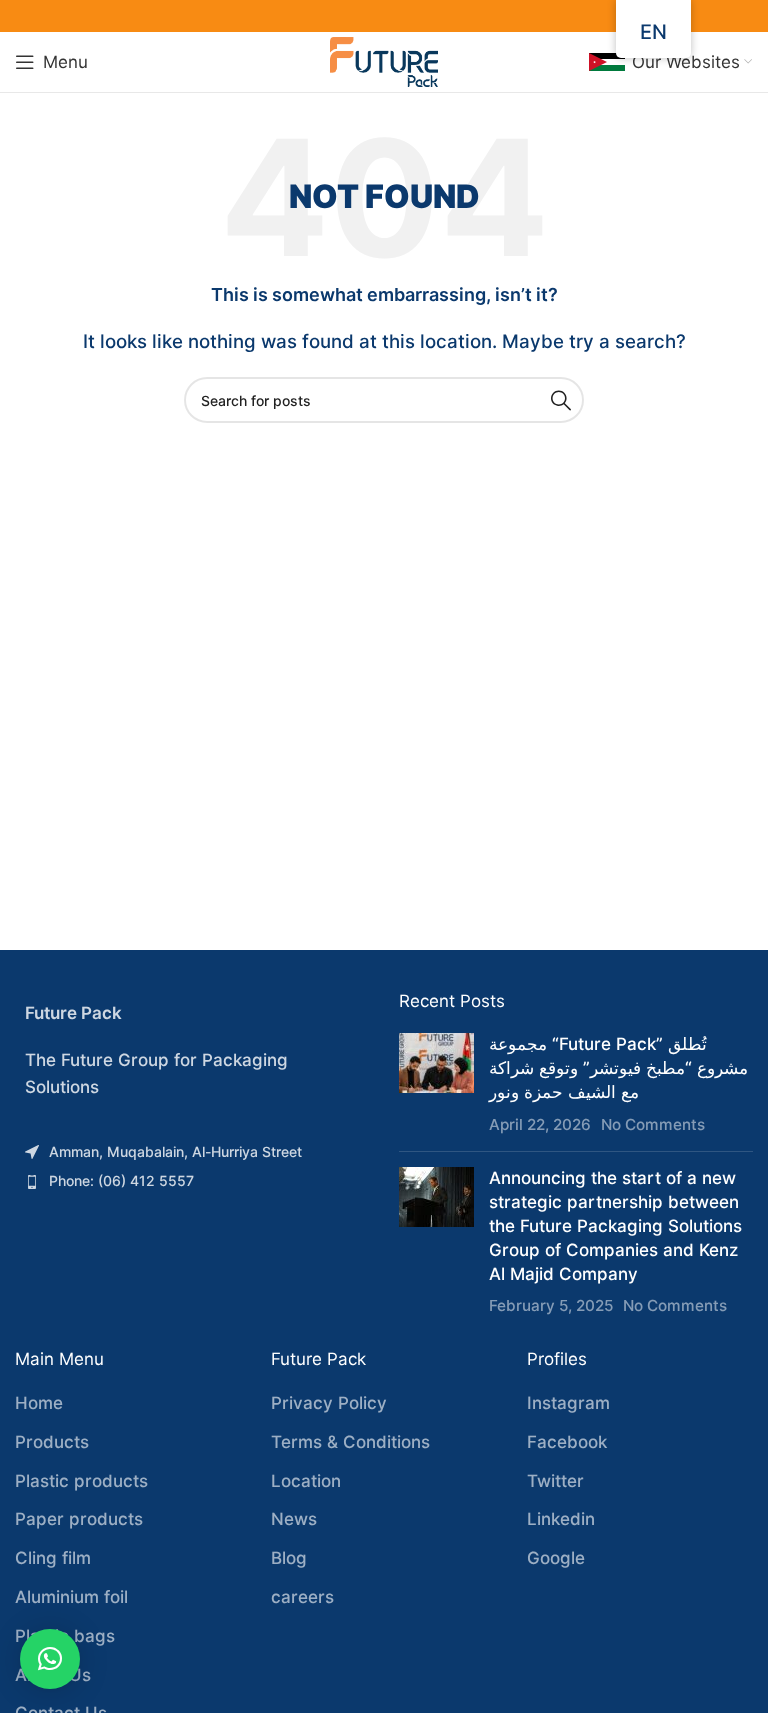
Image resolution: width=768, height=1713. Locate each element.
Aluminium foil (71, 1597)
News (294, 1519)
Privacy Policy (329, 1403)
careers (302, 1597)
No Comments (653, 1124)
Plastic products (81, 1481)
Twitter (555, 1481)
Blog (289, 1558)
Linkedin (561, 1519)
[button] (50, 1659)
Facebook (567, 1442)
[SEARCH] (561, 400)
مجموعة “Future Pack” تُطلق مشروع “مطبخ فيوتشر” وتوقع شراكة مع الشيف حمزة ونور (618, 1068)
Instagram (568, 1403)
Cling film (53, 1558)
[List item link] (192, 1152)
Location (306, 1481)
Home (39, 1403)
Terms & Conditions (350, 1442)
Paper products (79, 1519)
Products (52, 1442)
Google (556, 1558)
